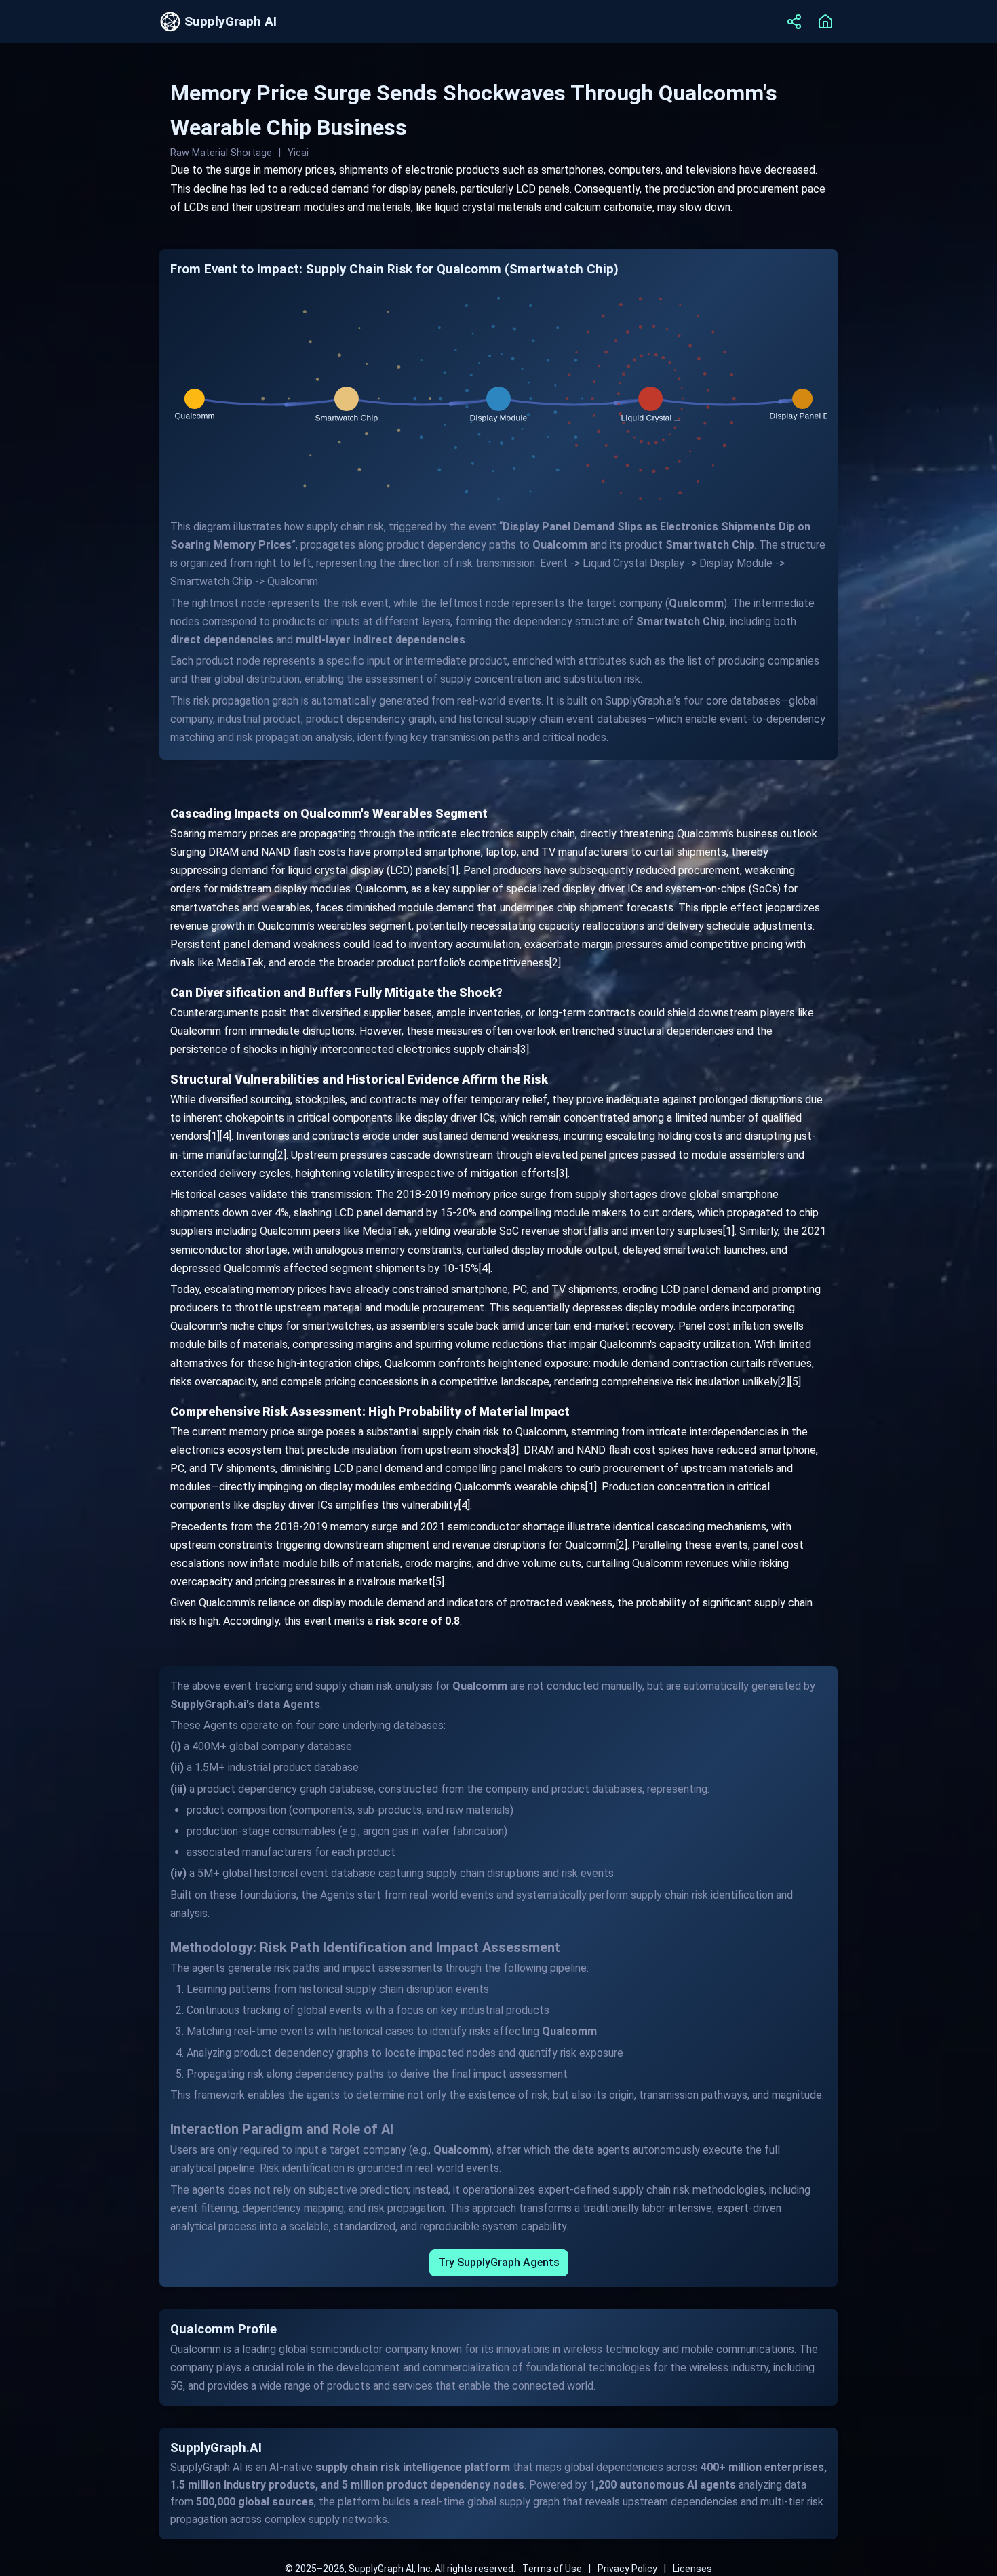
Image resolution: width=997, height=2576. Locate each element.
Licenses (692, 2569)
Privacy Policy (627, 2569)
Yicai (298, 153)
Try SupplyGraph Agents (499, 2262)
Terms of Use (552, 2569)
